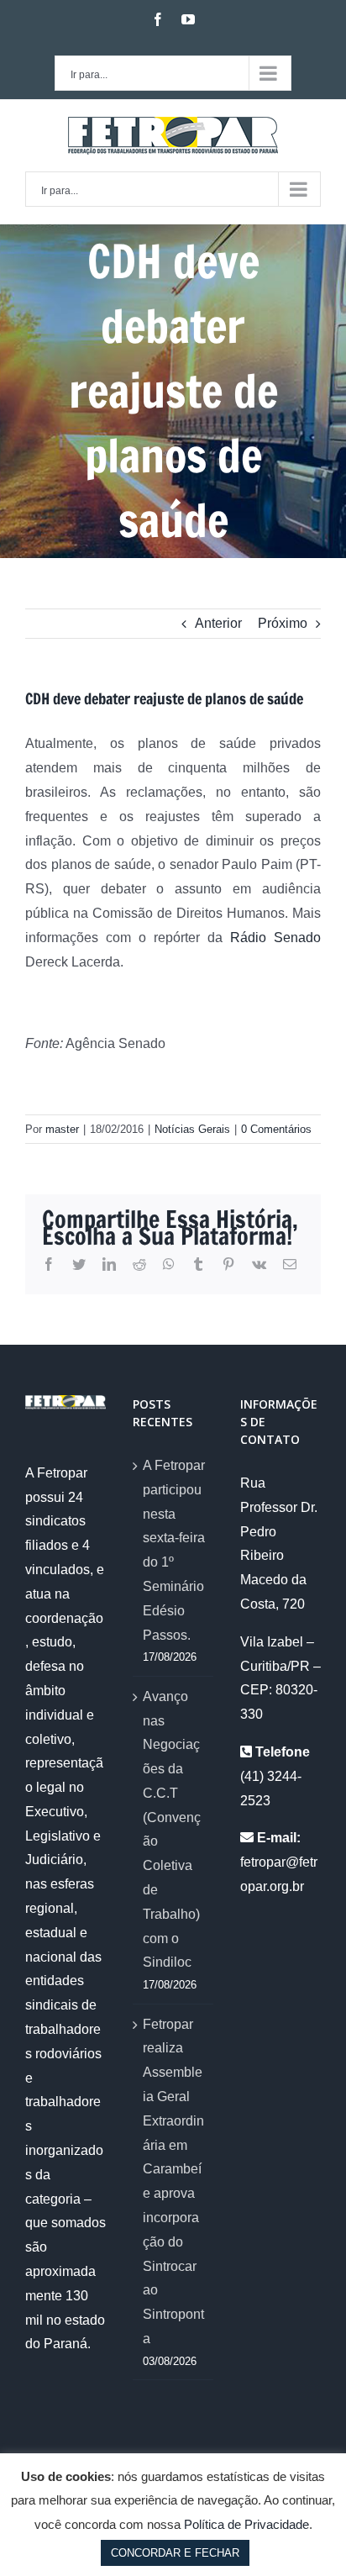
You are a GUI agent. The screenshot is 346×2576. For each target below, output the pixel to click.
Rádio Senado (275, 938)
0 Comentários (276, 1129)
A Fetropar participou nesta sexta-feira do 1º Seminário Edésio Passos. (174, 1550)
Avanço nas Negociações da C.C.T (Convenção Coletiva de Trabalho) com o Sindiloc (172, 1830)
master (62, 1129)
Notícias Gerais (192, 1129)
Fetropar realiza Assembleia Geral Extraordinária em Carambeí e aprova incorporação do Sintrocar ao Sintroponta (173, 2181)
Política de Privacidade (246, 2524)
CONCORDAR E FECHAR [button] (175, 2553)
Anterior (218, 623)
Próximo (283, 623)
